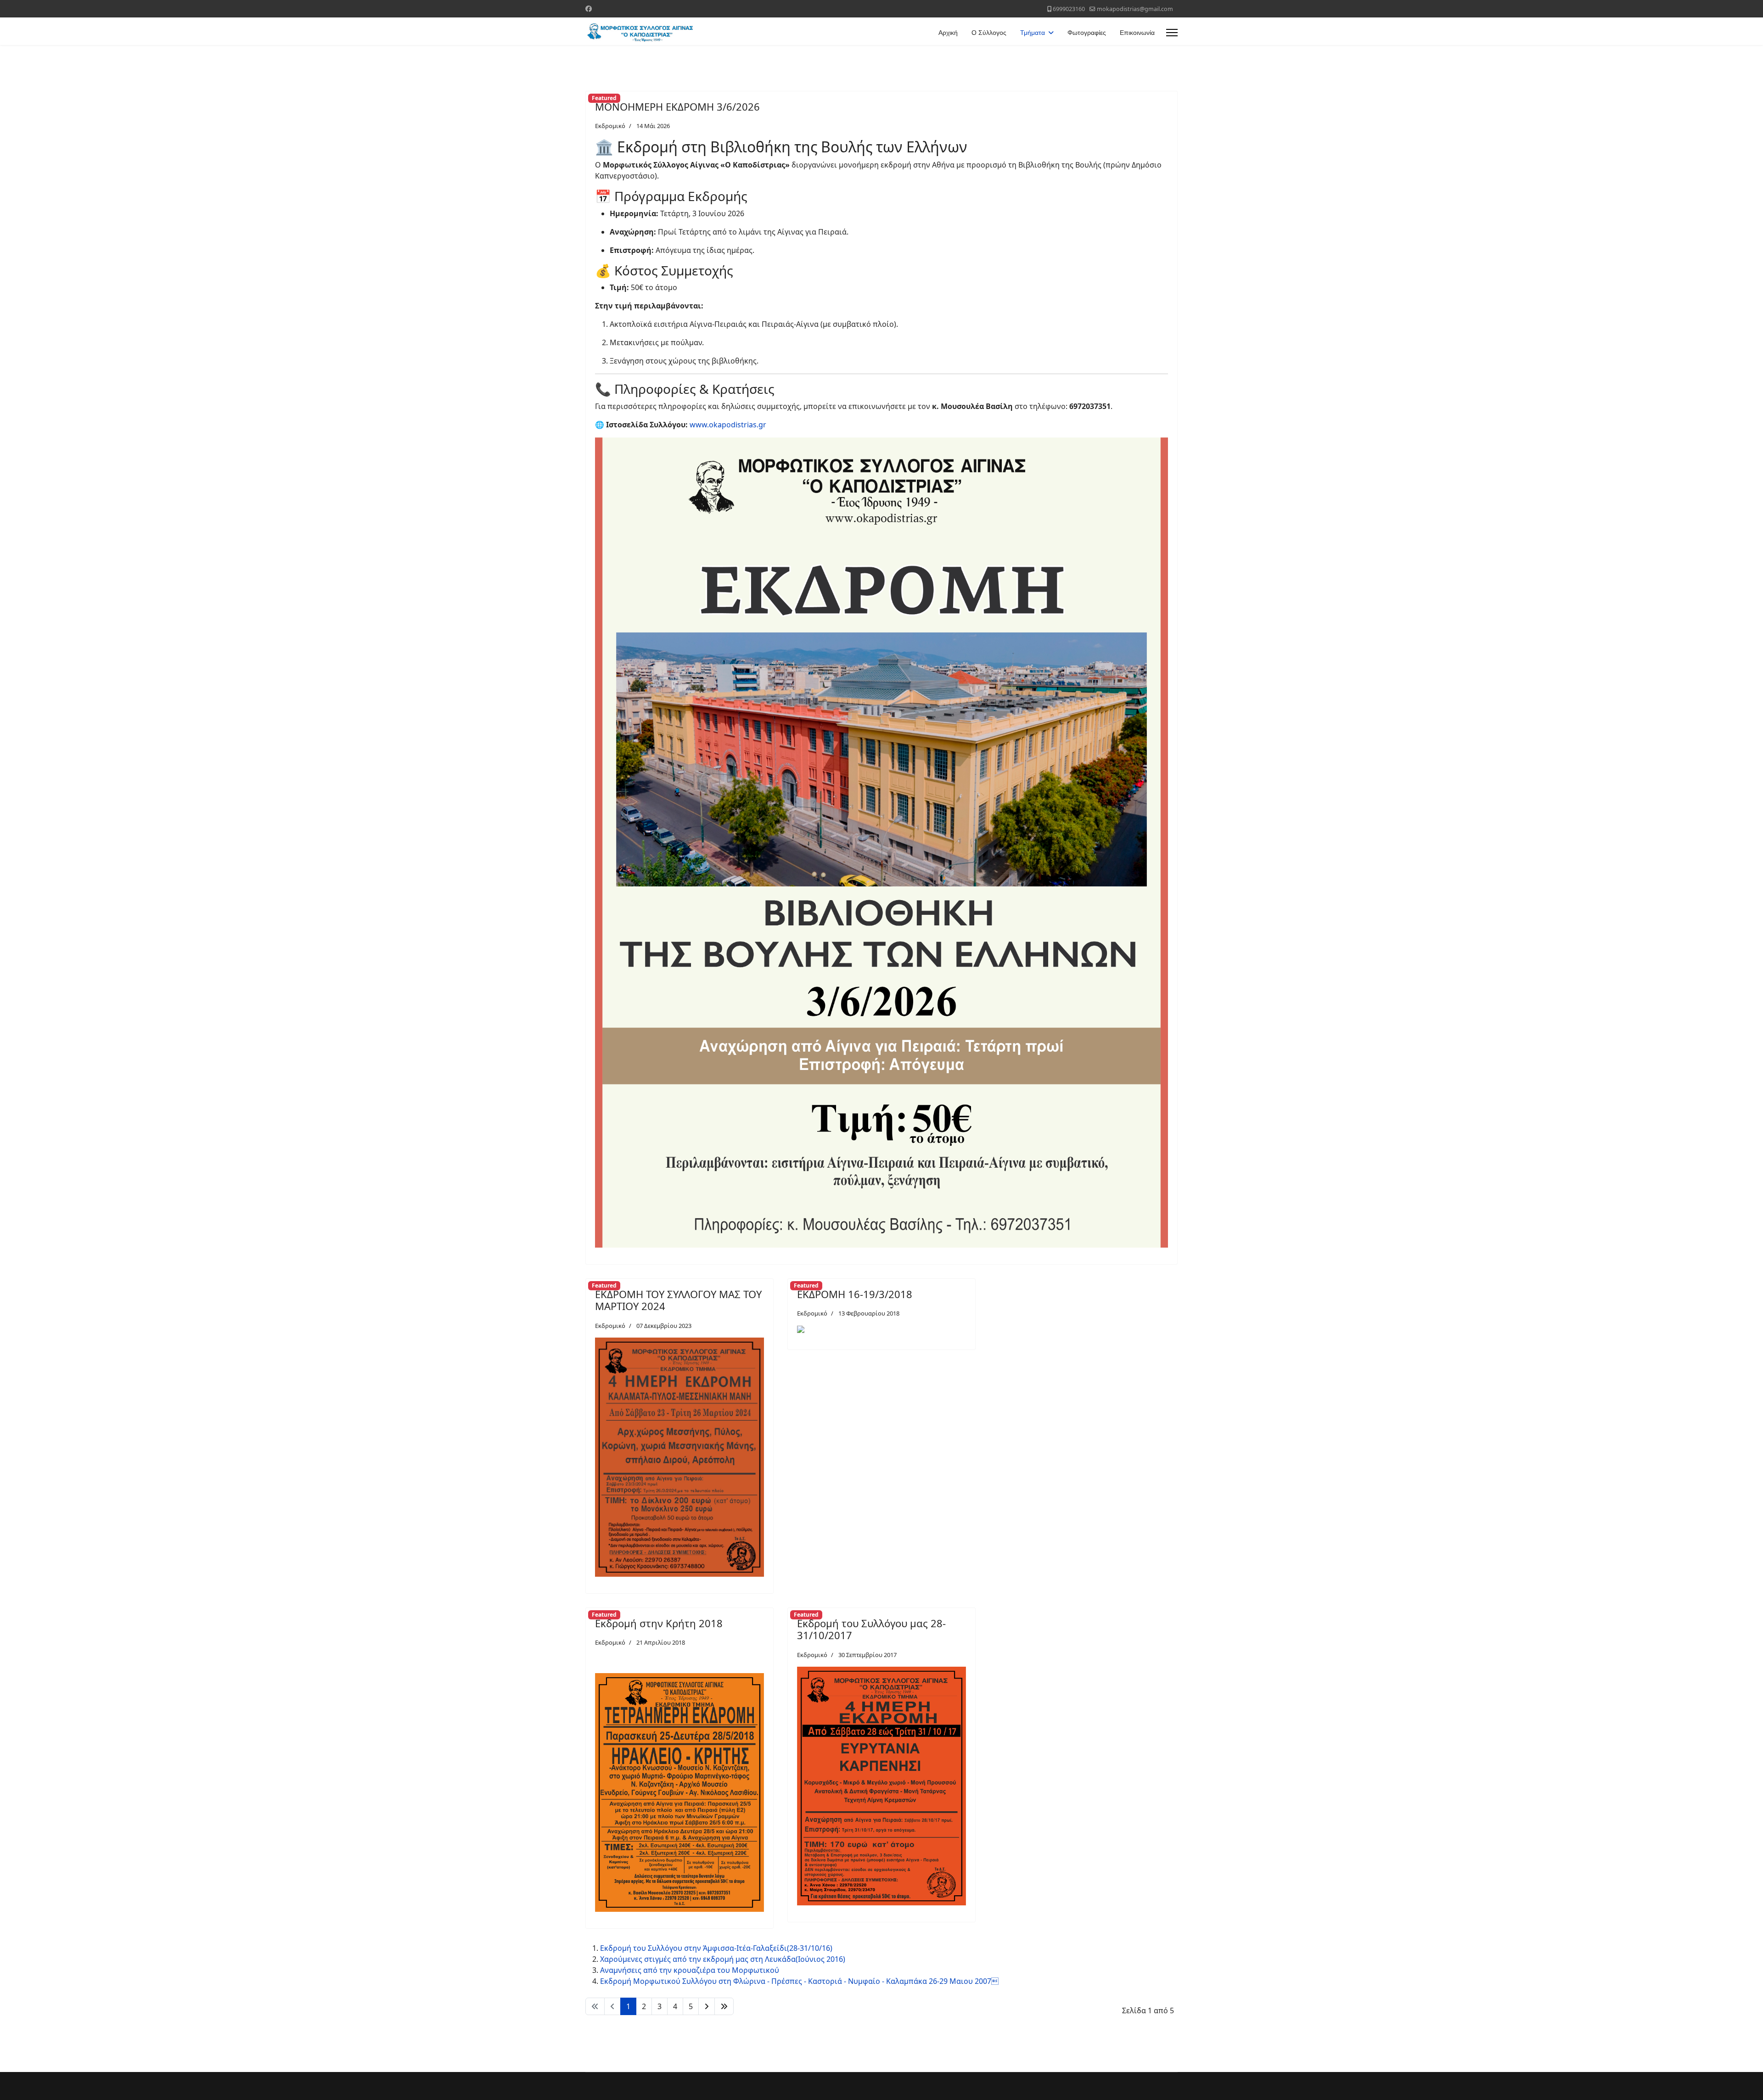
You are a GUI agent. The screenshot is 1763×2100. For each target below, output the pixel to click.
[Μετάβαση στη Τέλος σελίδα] (724, 2006)
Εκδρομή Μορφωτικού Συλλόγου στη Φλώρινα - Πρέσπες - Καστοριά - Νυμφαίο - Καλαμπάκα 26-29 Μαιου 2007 (799, 1981)
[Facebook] (589, 8)
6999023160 (1069, 9)
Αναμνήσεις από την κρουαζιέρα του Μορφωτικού (690, 1970)
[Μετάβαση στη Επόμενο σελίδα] (707, 2006)
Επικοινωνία (1137, 33)
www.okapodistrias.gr (728, 425)
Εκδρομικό (610, 126)
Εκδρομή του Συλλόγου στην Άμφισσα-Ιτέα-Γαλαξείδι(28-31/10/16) (716, 1948)
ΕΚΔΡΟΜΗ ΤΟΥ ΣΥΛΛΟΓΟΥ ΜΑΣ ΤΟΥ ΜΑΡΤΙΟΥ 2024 (678, 1300)
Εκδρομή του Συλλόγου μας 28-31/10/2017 (871, 1629)
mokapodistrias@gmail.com (1135, 9)
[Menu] (1172, 33)
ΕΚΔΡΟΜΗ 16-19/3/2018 (855, 1294)
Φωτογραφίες (1087, 33)
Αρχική (948, 33)
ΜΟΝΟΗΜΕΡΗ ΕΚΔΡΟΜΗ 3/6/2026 (677, 106)
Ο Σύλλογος (989, 33)
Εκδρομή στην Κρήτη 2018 (659, 1623)
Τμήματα (1033, 33)
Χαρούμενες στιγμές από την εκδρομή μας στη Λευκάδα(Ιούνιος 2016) (723, 1959)
